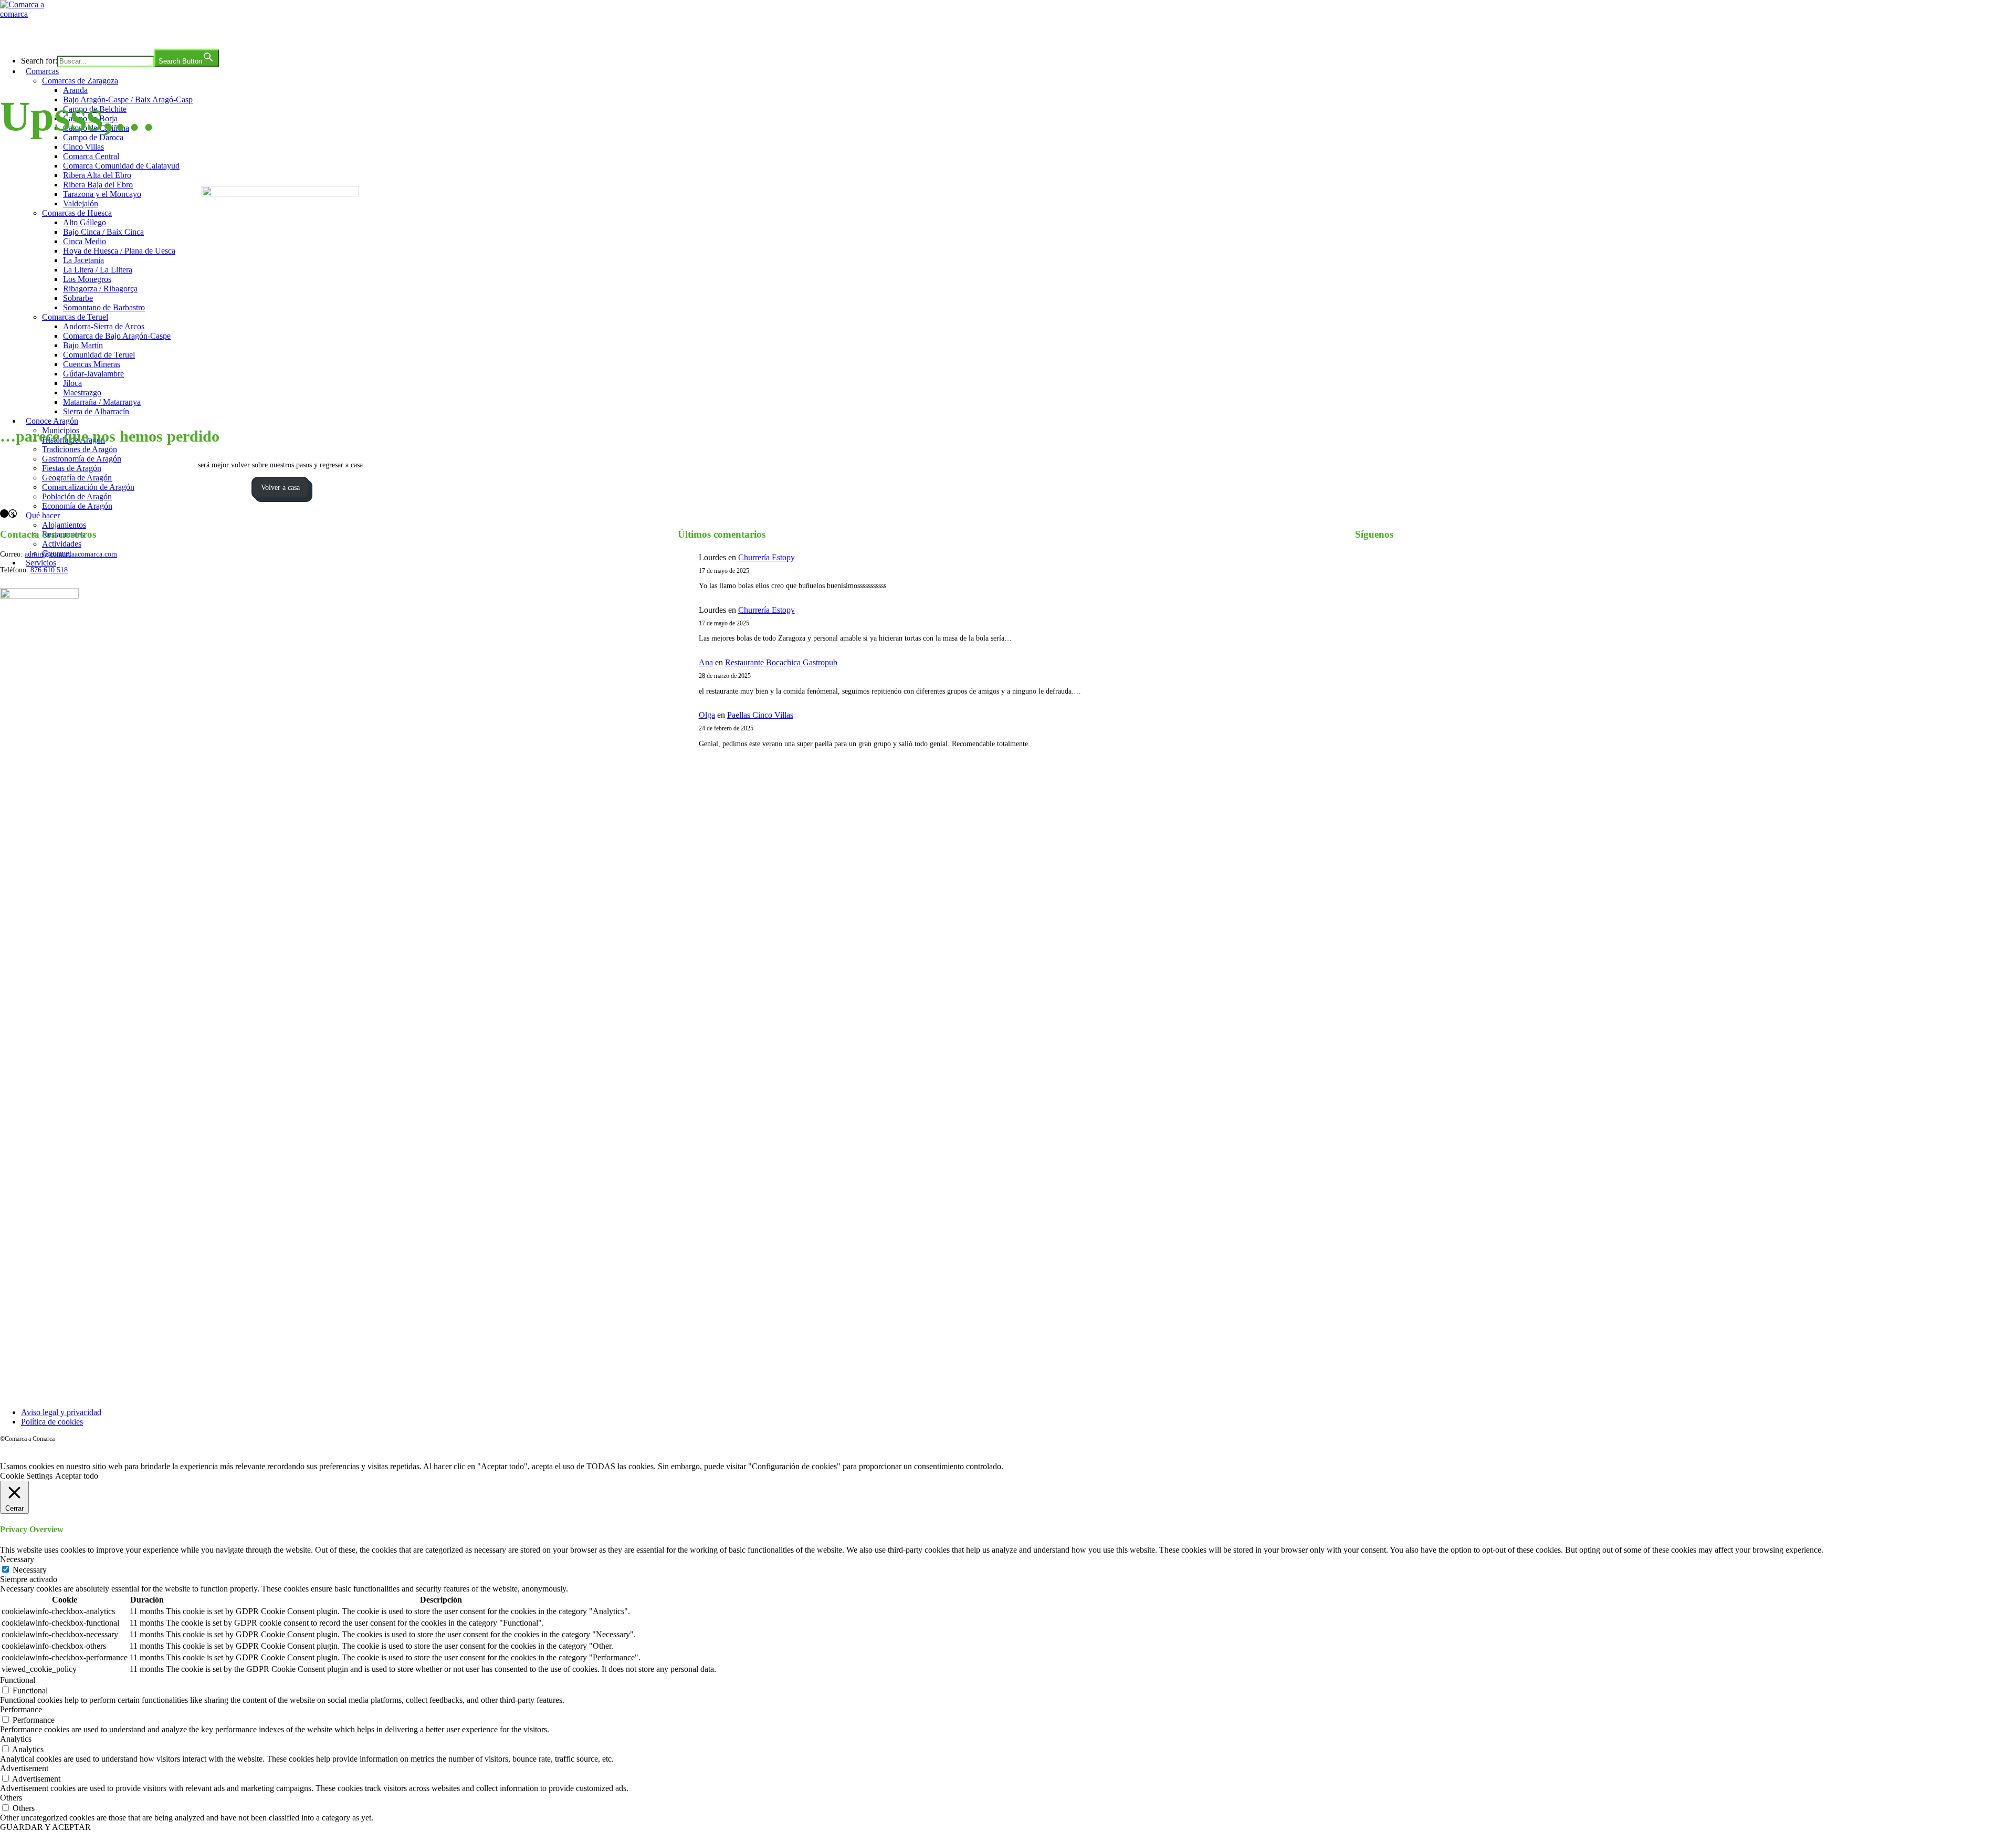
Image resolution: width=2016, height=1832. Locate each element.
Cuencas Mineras (92, 364)
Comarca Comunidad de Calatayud (121, 166)
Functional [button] (18, 1680)
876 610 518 (49, 570)
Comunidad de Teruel (99, 355)
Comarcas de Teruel (75, 317)
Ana (706, 662)
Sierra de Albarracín (96, 411)
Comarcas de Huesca (77, 213)
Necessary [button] (17, 1559)
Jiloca (72, 383)
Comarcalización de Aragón (88, 487)
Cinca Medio (85, 241)
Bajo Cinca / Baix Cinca (103, 232)
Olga (707, 715)
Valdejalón (81, 203)
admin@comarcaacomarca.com (71, 554)
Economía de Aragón (77, 506)
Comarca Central (91, 156)
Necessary (30, 1570)
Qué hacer (43, 515)
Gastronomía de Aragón (82, 459)
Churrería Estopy (766, 557)
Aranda (75, 90)
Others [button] (11, 1798)
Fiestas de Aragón (72, 468)
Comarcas (42, 71)
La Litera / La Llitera (98, 270)
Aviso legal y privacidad (61, 1412)
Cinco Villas (83, 147)
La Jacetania (83, 260)
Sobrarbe (78, 298)
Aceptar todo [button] (77, 1476)
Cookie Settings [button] (26, 1476)
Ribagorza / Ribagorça (100, 289)
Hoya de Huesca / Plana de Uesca (119, 251)
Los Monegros (87, 279)
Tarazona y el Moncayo (102, 194)
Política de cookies (52, 1422)
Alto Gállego (85, 222)
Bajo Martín (83, 345)
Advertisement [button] (24, 1768)
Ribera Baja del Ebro (98, 185)
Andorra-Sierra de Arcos (104, 326)
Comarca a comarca (57, 34)
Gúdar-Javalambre (93, 374)
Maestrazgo (82, 392)
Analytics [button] (16, 1739)
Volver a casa (280, 488)
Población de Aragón (77, 496)
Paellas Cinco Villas (760, 715)
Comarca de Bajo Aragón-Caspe (117, 336)
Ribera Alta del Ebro (97, 175)
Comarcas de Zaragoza (80, 81)
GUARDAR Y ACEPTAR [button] (45, 1827)
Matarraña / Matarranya (102, 402)
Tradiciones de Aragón (80, 449)
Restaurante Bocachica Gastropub (781, 662)
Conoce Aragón (52, 421)
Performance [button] (21, 1709)
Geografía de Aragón (77, 478)
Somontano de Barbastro (104, 307)
